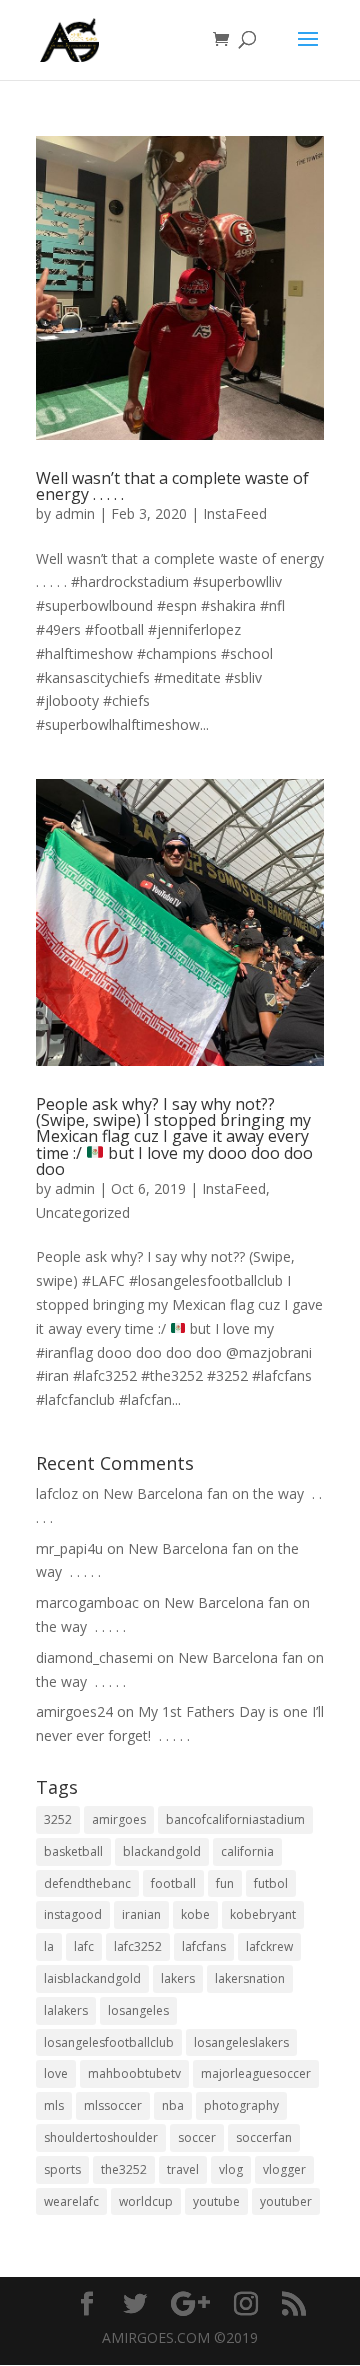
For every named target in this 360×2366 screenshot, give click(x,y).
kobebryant (263, 1914)
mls (54, 2105)
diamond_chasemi (94, 1657)
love (56, 2073)
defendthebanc (87, 1883)
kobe (195, 1914)
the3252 (124, 2169)
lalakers (66, 2010)
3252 (58, 1819)
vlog (231, 2169)
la (49, 1946)
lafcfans (204, 1946)
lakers (178, 1978)
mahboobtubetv (134, 2073)
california (247, 1851)
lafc (84, 1946)
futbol (271, 1883)
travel (183, 2169)
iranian (141, 1914)
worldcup (146, 2201)
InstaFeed (235, 513)
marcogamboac (87, 1602)
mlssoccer (113, 2105)
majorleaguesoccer (256, 2073)
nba (173, 2105)
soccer (197, 2137)
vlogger (284, 2169)
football (173, 1883)
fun (225, 1883)
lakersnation (250, 1978)
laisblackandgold (92, 1978)
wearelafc (71, 2201)
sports (62, 2169)
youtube (216, 2201)
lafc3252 (138, 1946)
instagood (73, 1914)
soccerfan (264, 2137)
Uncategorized (83, 1212)
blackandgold (162, 1851)
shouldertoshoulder (101, 2137)
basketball (73, 1851)
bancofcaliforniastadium (235, 1819)
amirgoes (119, 1819)
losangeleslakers (241, 2042)
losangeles (138, 2010)
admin (75, 513)
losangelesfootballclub (109, 2042)
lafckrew (269, 1946)
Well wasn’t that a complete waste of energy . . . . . (172, 486)
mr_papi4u (69, 1548)
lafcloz (57, 1493)
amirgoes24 (74, 1711)
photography (241, 2105)
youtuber (286, 2201)
